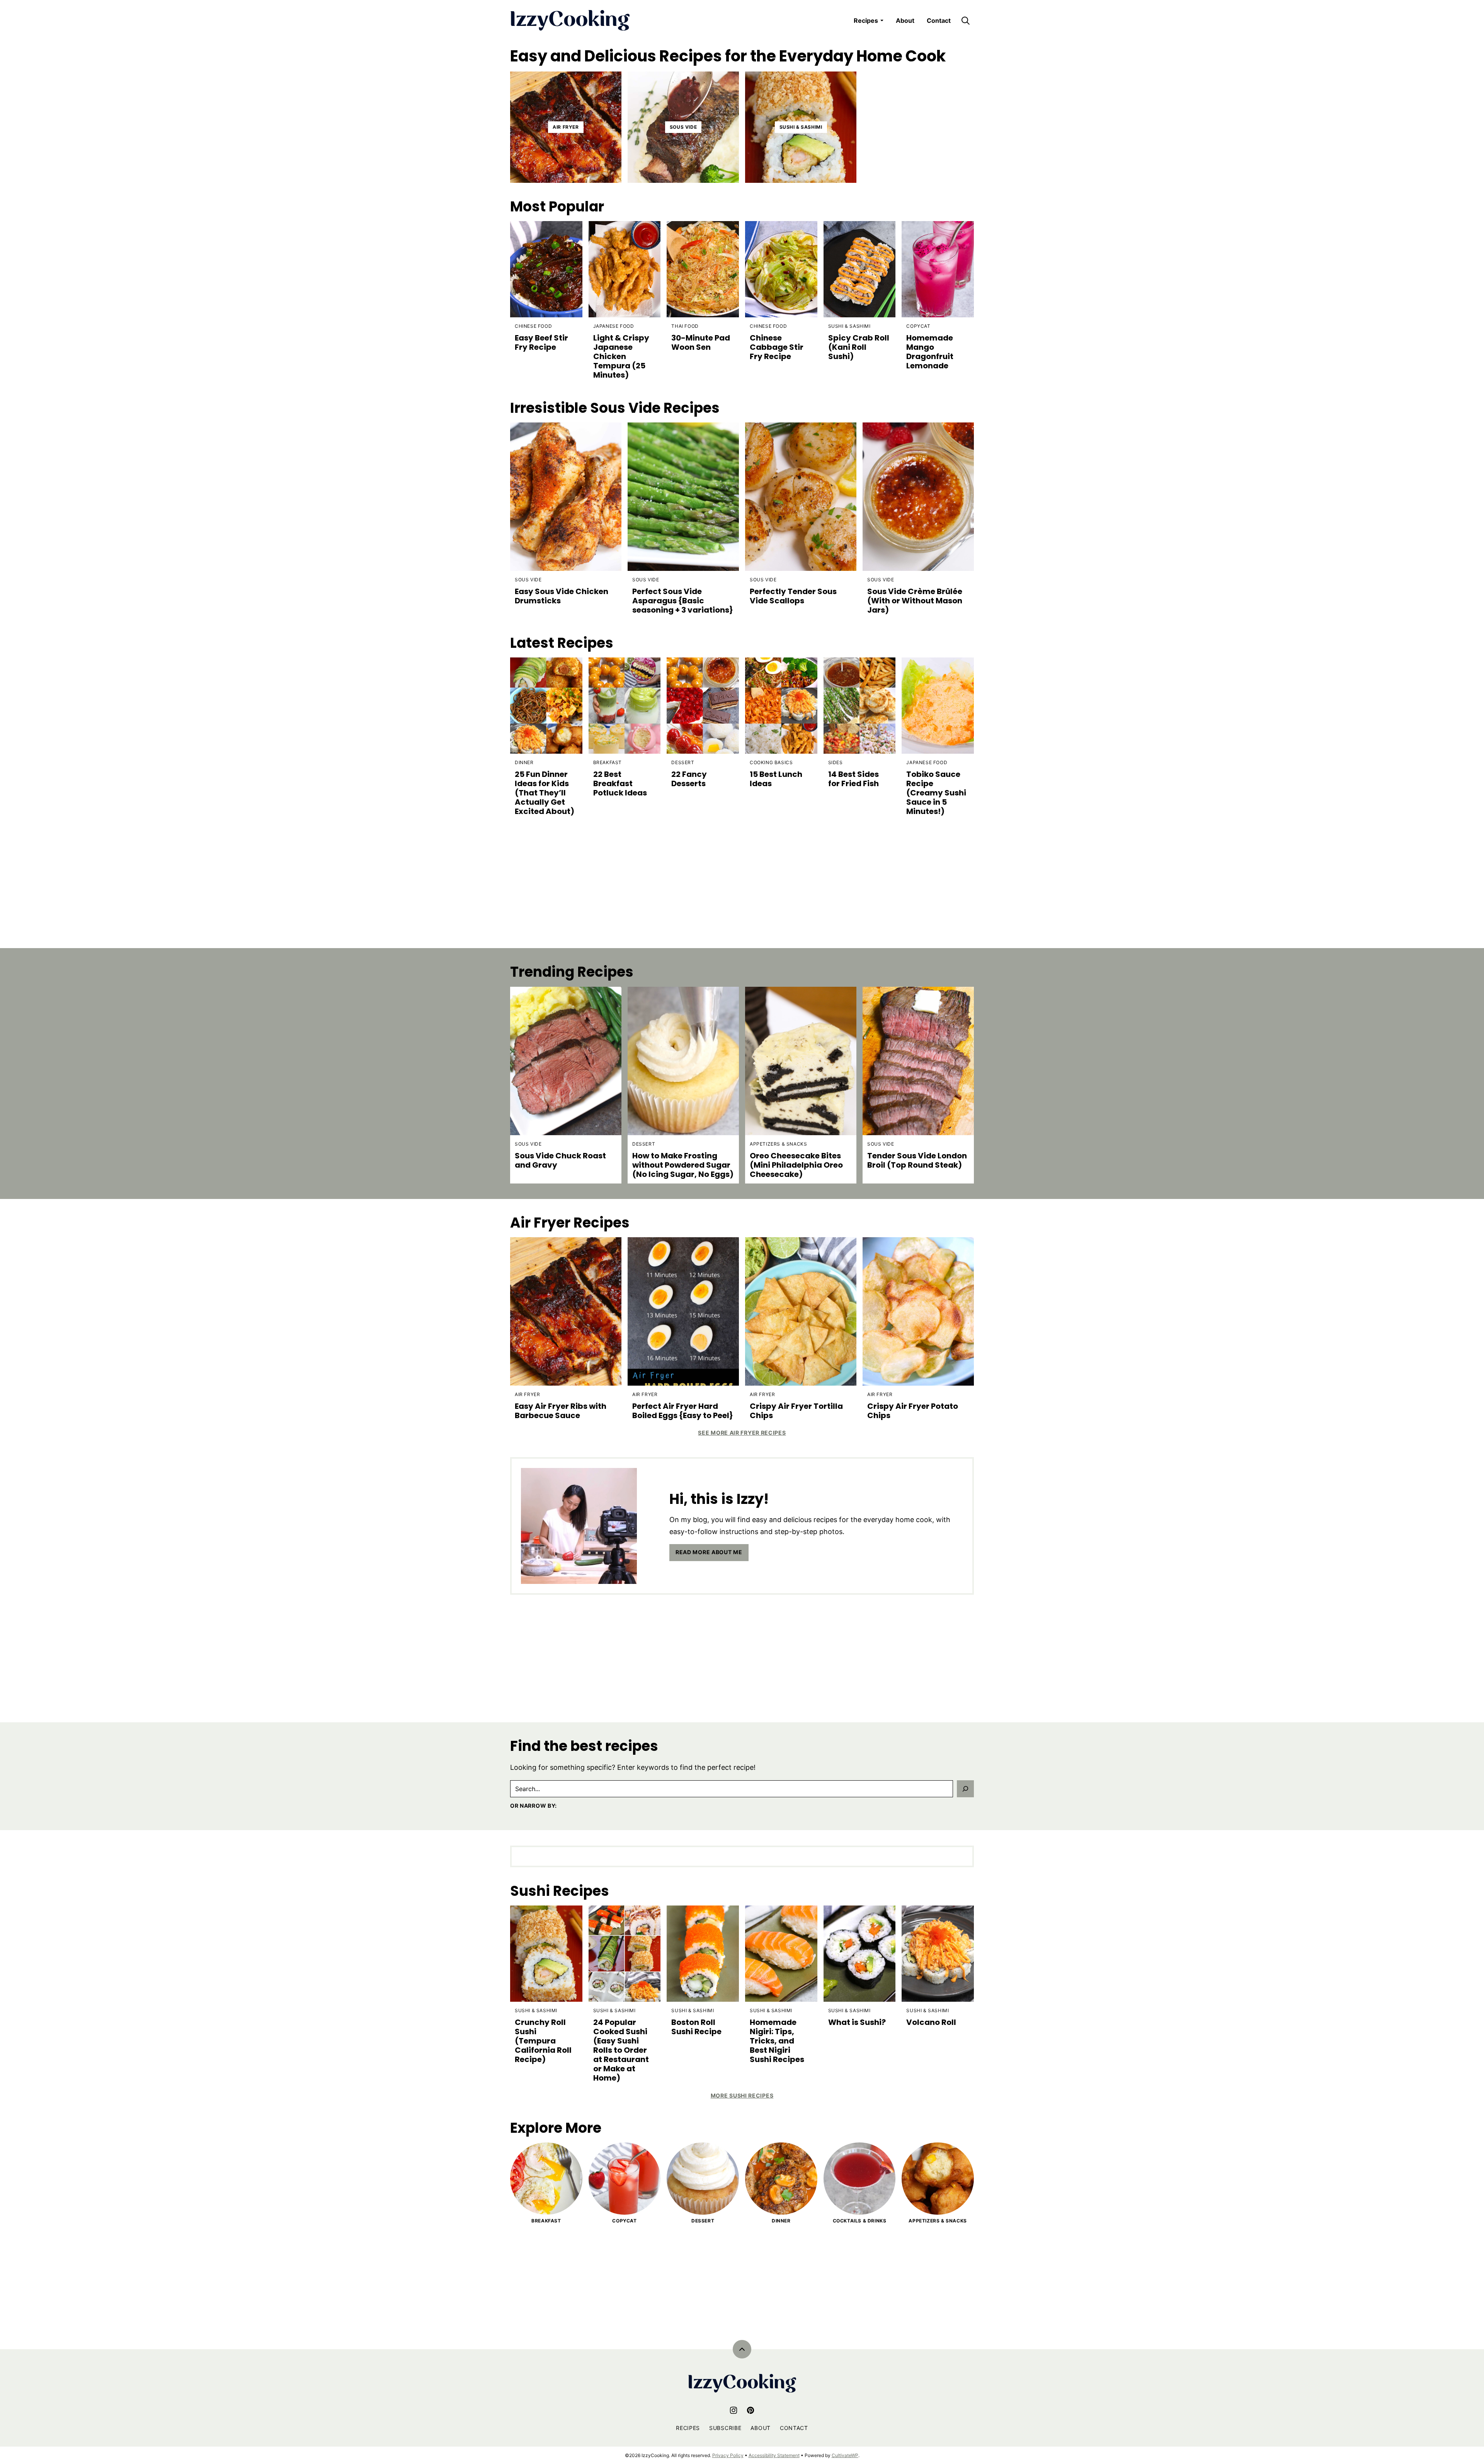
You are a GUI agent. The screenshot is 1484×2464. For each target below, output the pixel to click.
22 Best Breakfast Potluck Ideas (620, 783)
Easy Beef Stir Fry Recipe (541, 342)
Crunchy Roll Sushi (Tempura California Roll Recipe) (543, 2041)
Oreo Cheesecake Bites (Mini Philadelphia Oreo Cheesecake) (796, 1165)
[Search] (965, 20)
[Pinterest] (751, 2410)
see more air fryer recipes (742, 1433)
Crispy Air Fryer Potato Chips (913, 1411)
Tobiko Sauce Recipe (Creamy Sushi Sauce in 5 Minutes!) (936, 793)
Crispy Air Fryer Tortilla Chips (796, 1411)
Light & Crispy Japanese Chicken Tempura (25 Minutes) (621, 356)
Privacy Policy (728, 2455)
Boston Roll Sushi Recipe (696, 2027)
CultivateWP (845, 2455)
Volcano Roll (931, 2022)
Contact (939, 20)
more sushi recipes (742, 2095)
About (905, 20)
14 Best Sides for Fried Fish (853, 779)
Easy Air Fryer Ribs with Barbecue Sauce (561, 1411)
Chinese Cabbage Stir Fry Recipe (777, 347)
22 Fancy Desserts (689, 779)
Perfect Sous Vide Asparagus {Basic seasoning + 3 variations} (683, 601)
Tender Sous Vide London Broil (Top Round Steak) (917, 1160)
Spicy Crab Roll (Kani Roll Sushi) (859, 347)
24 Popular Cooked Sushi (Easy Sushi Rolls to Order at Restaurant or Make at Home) (621, 2050)
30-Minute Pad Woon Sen (701, 342)
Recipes (866, 20)
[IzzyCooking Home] (570, 20)
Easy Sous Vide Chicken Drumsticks (562, 596)
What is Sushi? (857, 2022)
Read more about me (709, 1552)
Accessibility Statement (774, 2455)
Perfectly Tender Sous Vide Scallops (793, 596)
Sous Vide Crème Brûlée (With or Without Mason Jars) (915, 601)
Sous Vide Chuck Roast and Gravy (560, 1160)
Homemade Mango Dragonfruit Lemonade (930, 352)
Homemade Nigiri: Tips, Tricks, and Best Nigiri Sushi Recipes (777, 2041)
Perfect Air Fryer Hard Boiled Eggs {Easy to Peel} (683, 1411)
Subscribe (725, 2428)
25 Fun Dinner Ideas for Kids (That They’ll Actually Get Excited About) (545, 793)
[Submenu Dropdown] (882, 20)
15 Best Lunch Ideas (776, 779)
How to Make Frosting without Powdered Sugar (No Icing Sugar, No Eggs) (683, 1165)
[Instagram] (733, 2410)
